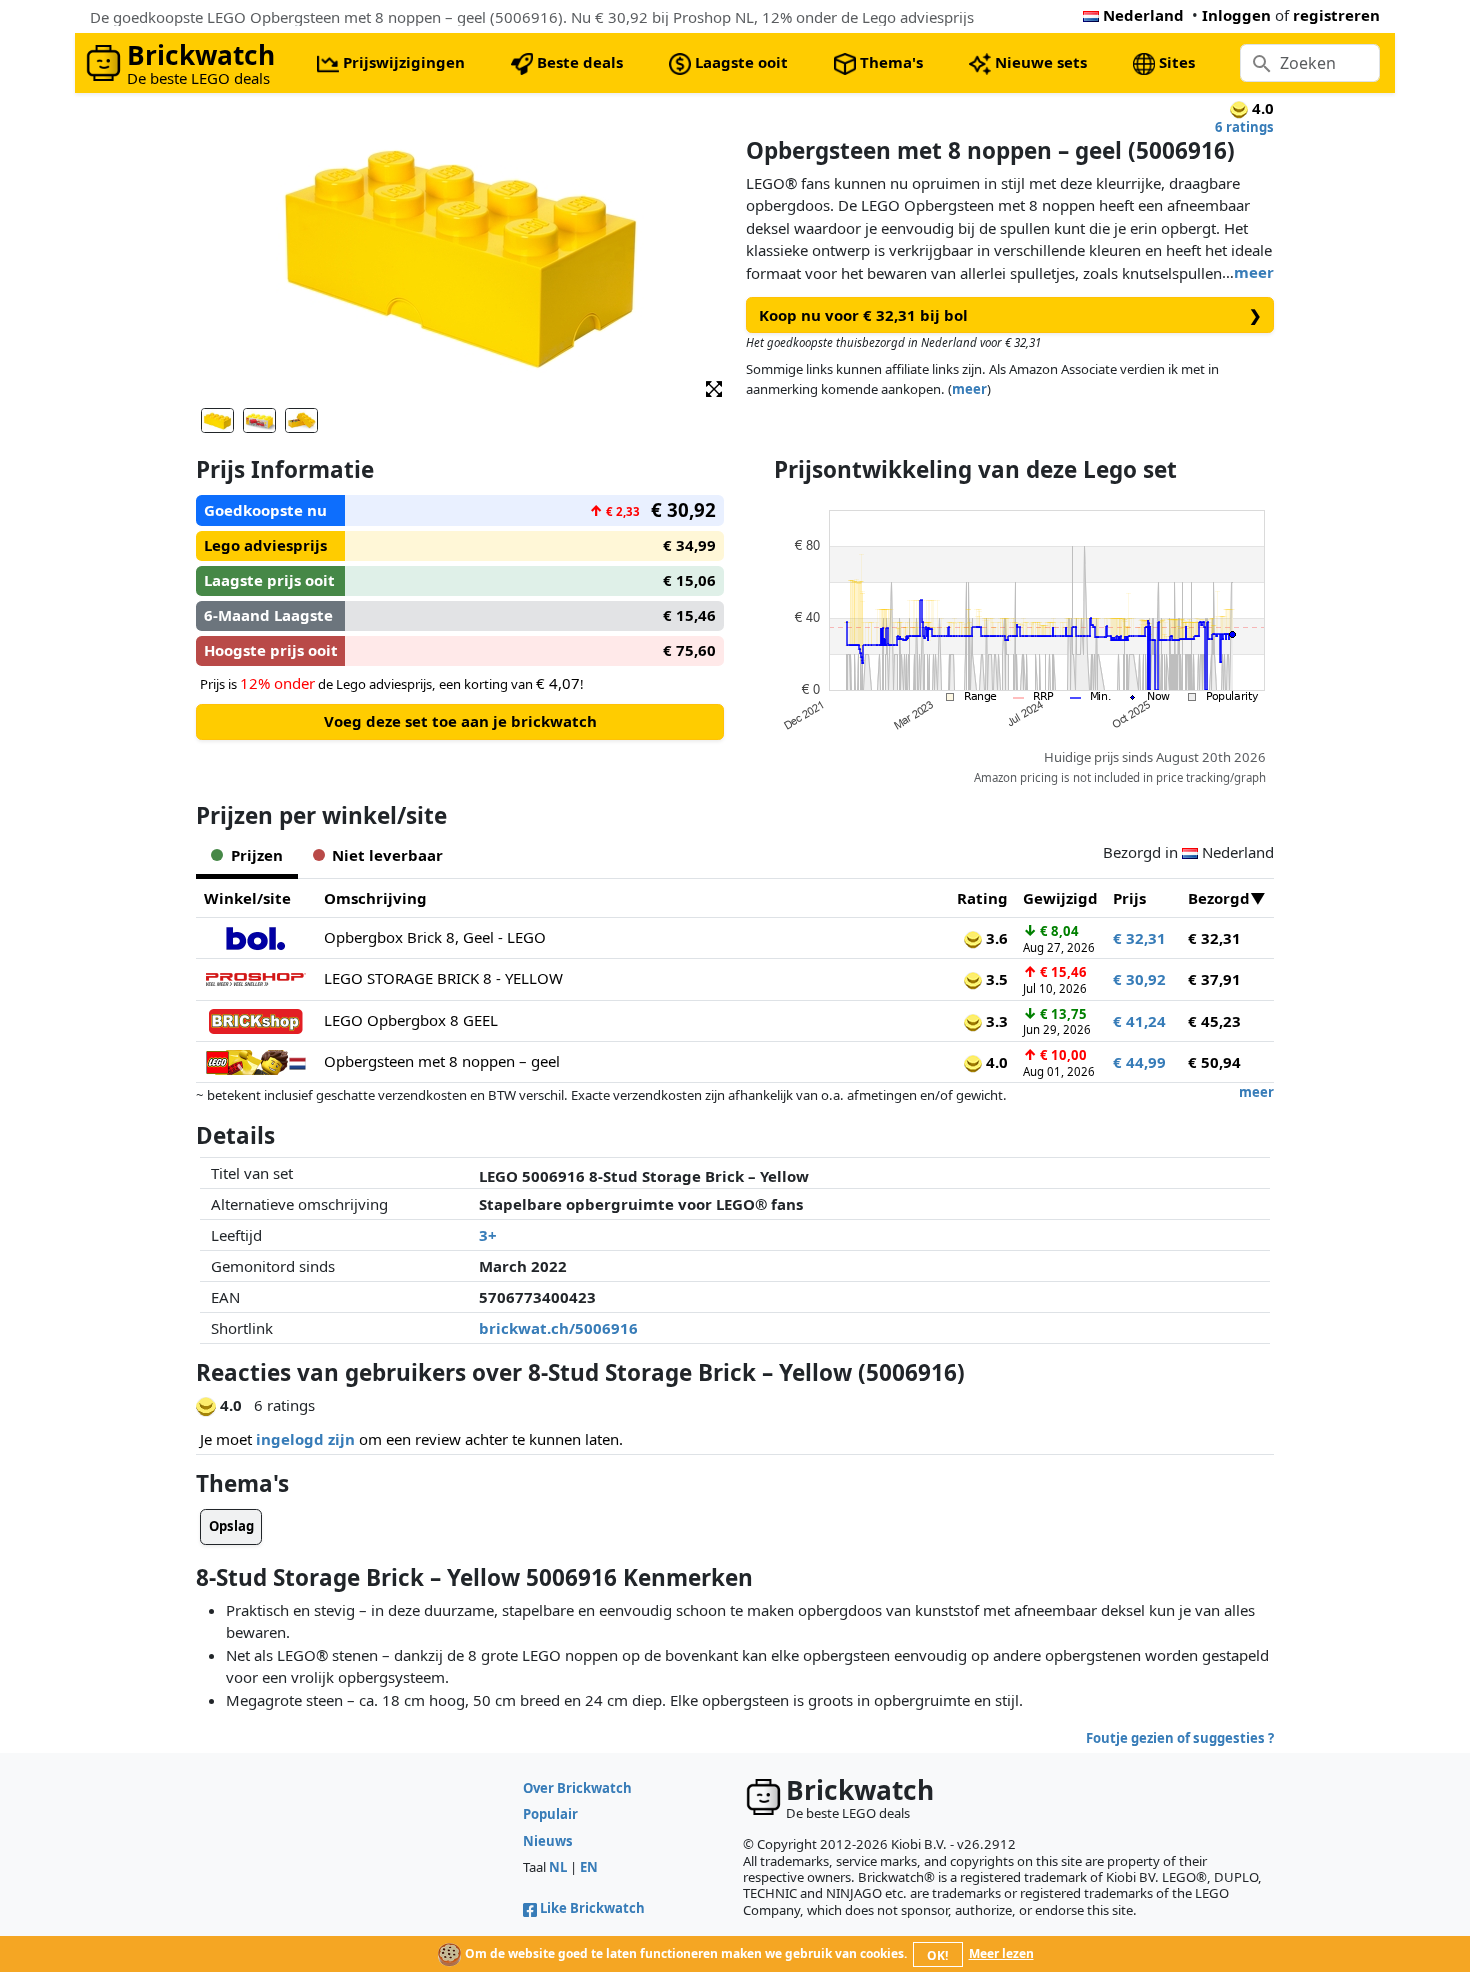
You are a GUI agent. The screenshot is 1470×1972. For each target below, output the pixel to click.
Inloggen (1236, 15)
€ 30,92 (1139, 979)
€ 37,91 (1214, 979)
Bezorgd (1219, 898)
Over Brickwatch (577, 1788)
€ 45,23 (1214, 1021)
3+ (488, 1235)
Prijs (1129, 898)
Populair (550, 1814)
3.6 (995, 938)
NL (558, 1867)
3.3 (995, 1021)
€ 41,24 (1139, 1021)
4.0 (995, 1062)
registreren (1336, 15)
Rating (982, 898)
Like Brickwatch (592, 1908)
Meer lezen (1001, 1953)
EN (589, 1867)
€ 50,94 (1214, 1062)
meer (1254, 272)
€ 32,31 (1139, 938)
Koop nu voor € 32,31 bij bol (1010, 315)
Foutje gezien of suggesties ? (1180, 1738)
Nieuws (548, 1841)
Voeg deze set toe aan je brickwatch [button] (460, 721)
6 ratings (1244, 127)
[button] (714, 387)
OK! (937, 1955)
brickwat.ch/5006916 (558, 1328)
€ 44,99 (1139, 1062)
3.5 (995, 979)
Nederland (1143, 15)
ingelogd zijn (305, 1439)
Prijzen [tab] (257, 855)
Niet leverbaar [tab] (387, 855)
